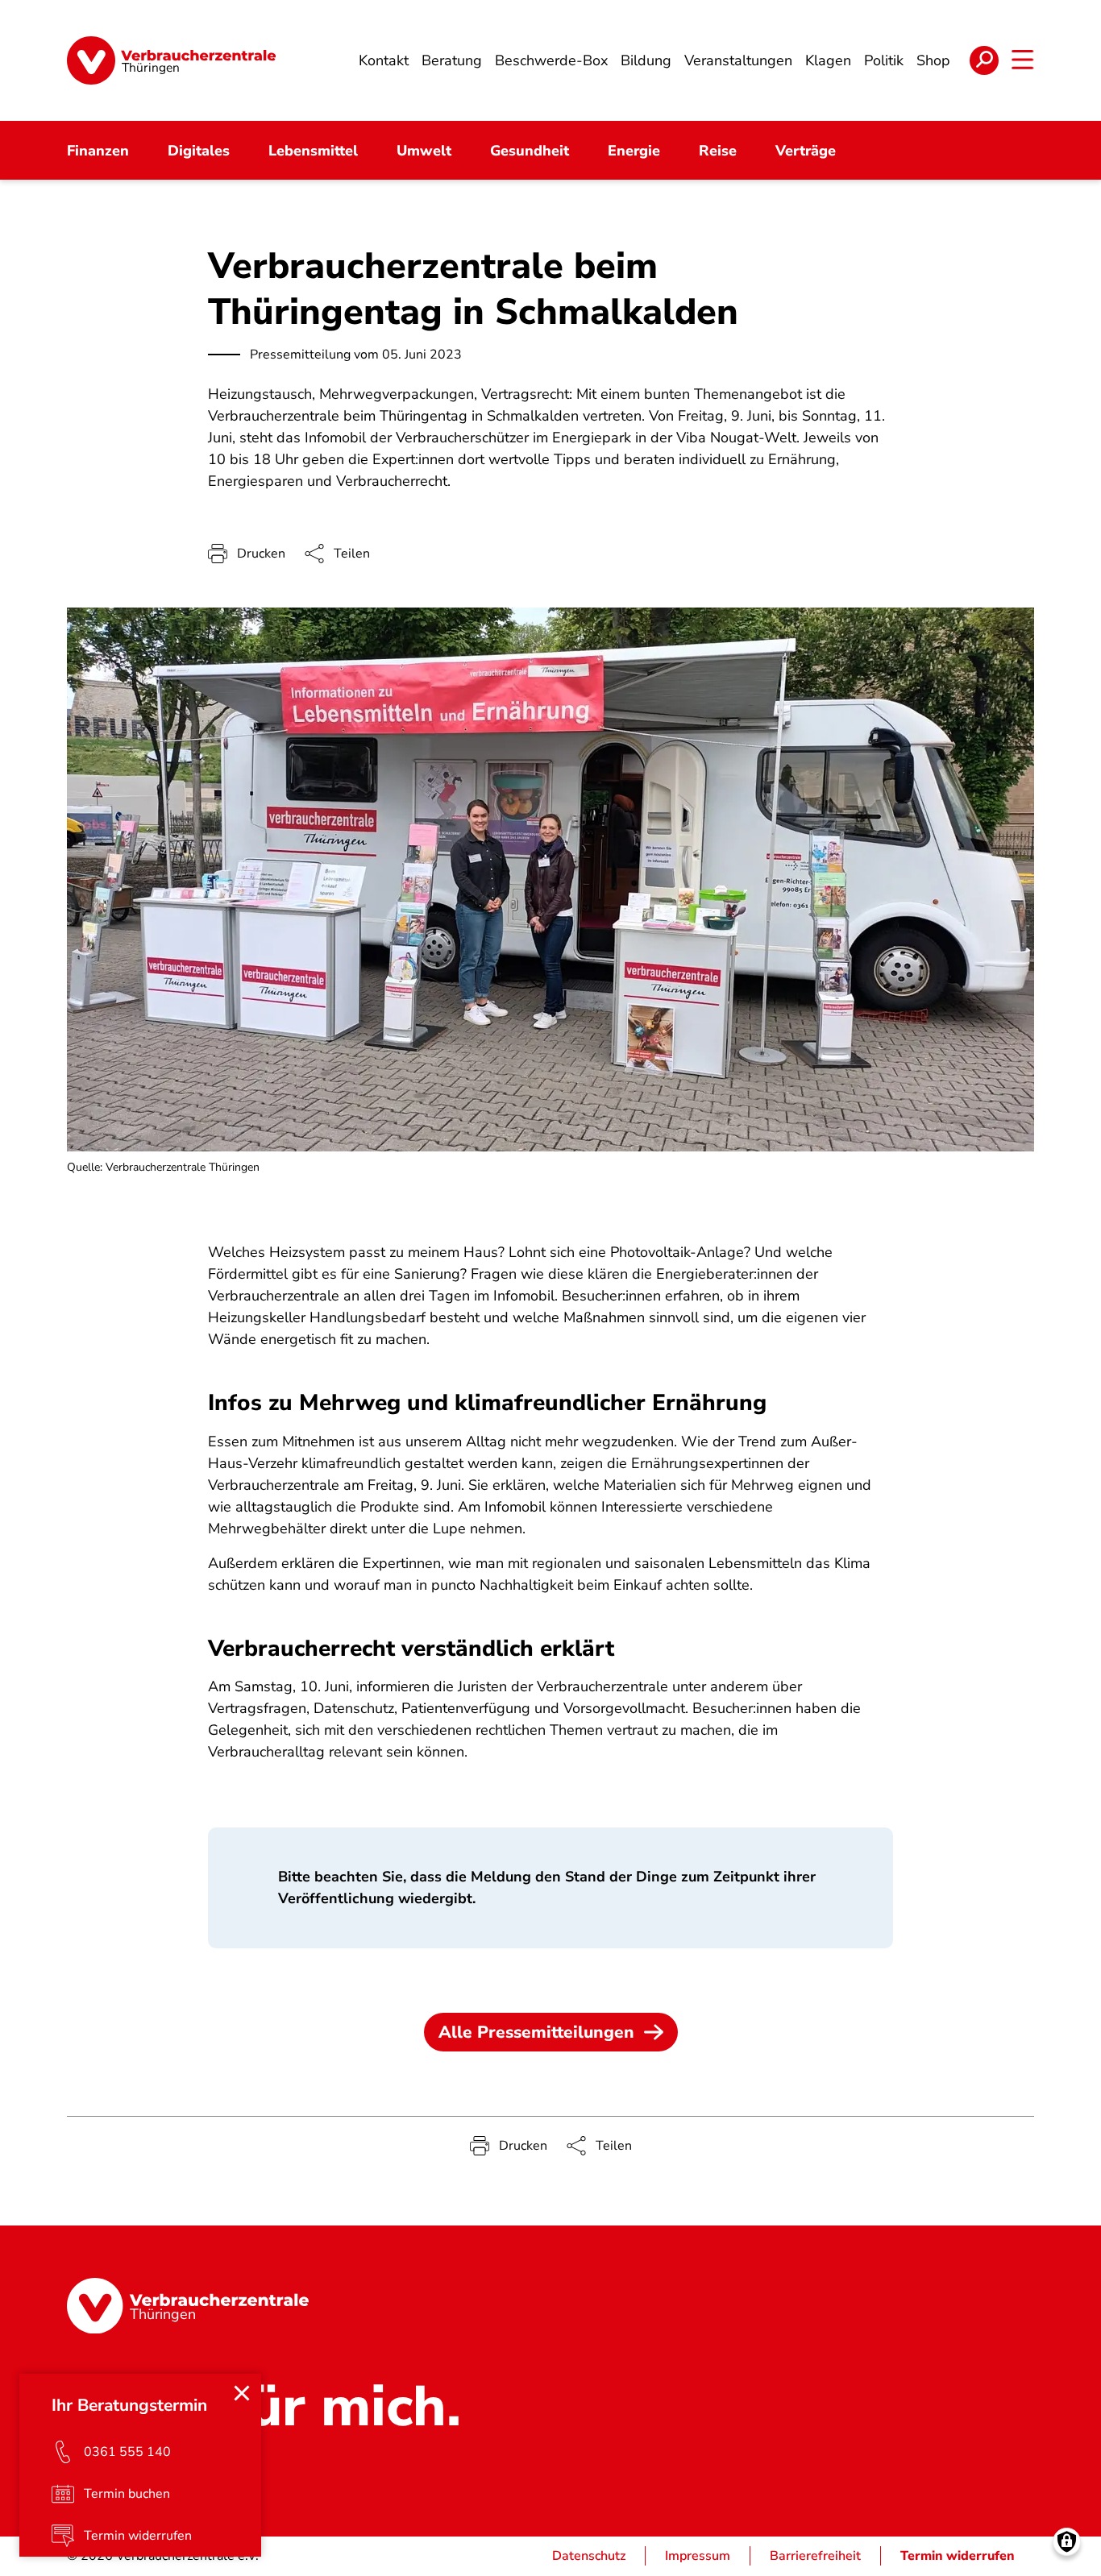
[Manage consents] (1067, 2542)
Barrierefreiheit (815, 2556)
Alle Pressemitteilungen (536, 2032)
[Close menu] (242, 2393)
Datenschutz (589, 2556)
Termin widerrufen (958, 2556)
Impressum (698, 2556)
